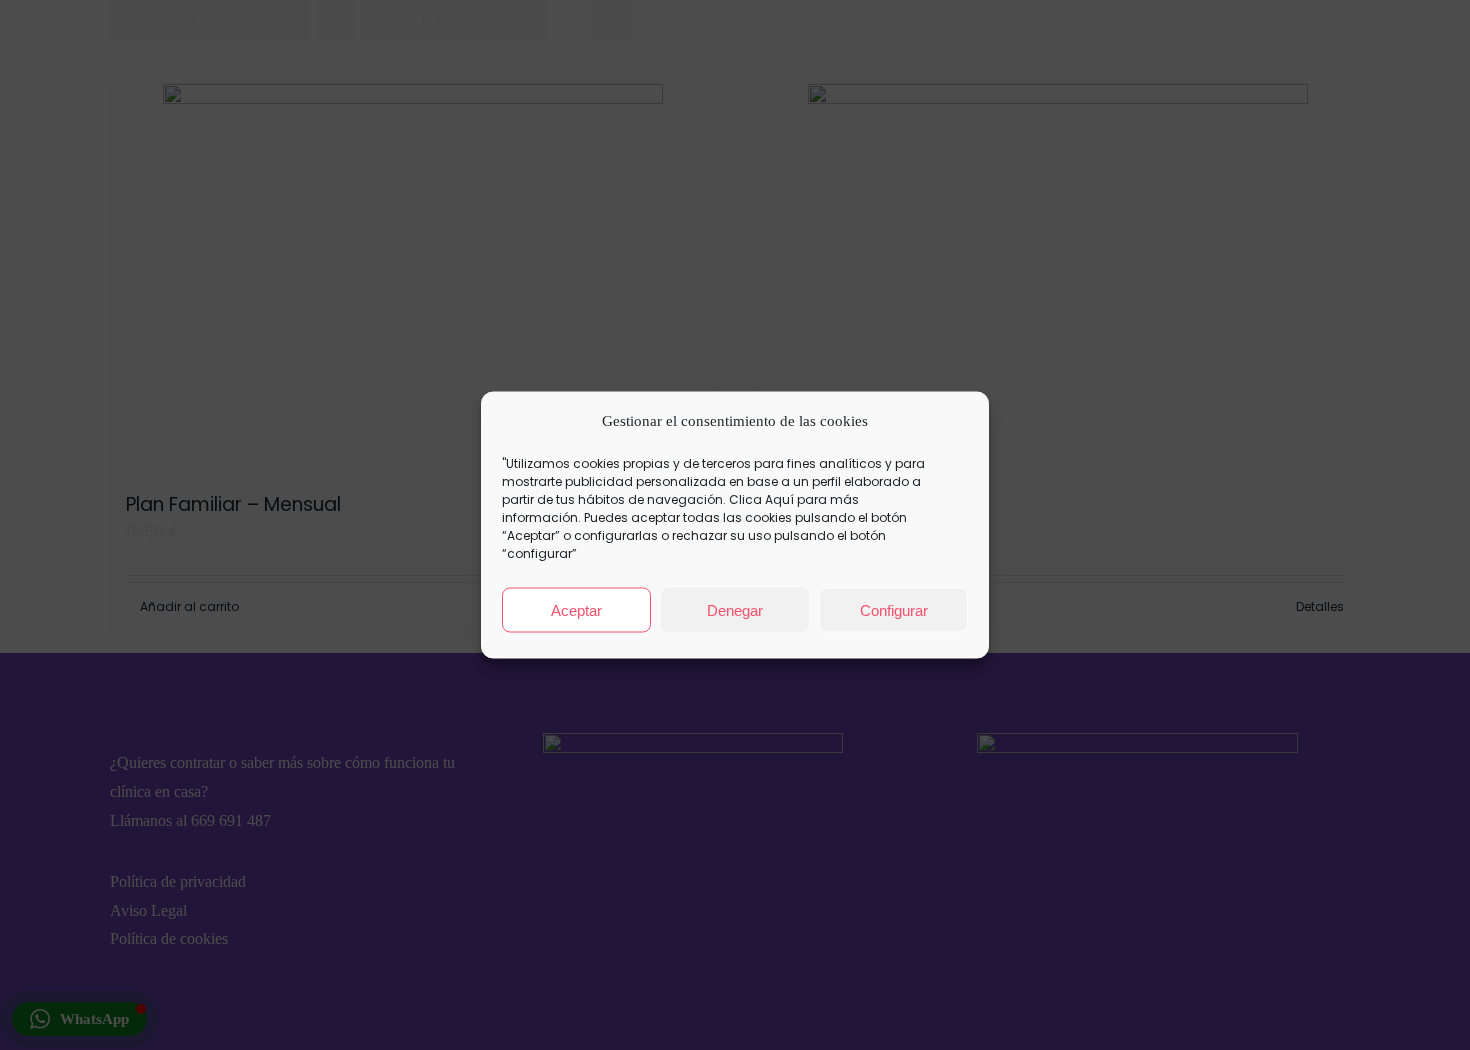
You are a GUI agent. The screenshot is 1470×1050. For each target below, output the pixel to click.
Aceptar (576, 609)
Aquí (779, 499)
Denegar (735, 609)
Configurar (894, 609)
